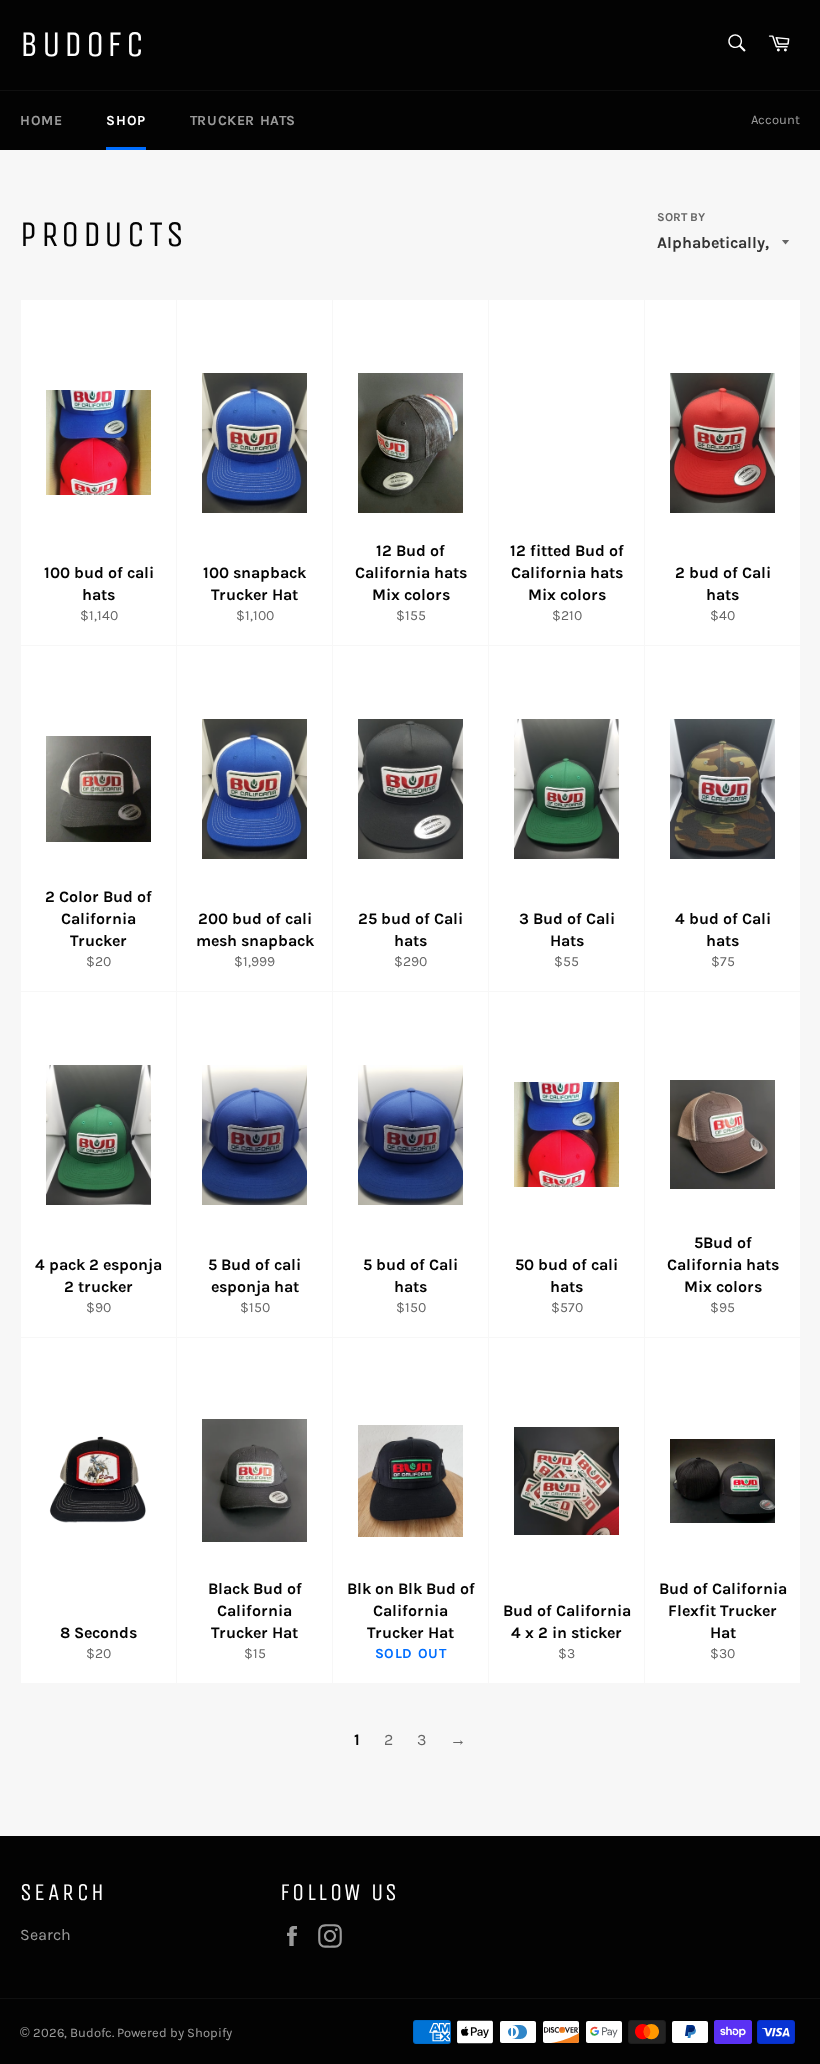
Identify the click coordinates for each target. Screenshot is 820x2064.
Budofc (84, 44)
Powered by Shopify (174, 2032)
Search (45, 1934)
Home (41, 120)
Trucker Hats (243, 120)
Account (775, 119)
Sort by (681, 217)
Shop (125, 120)
